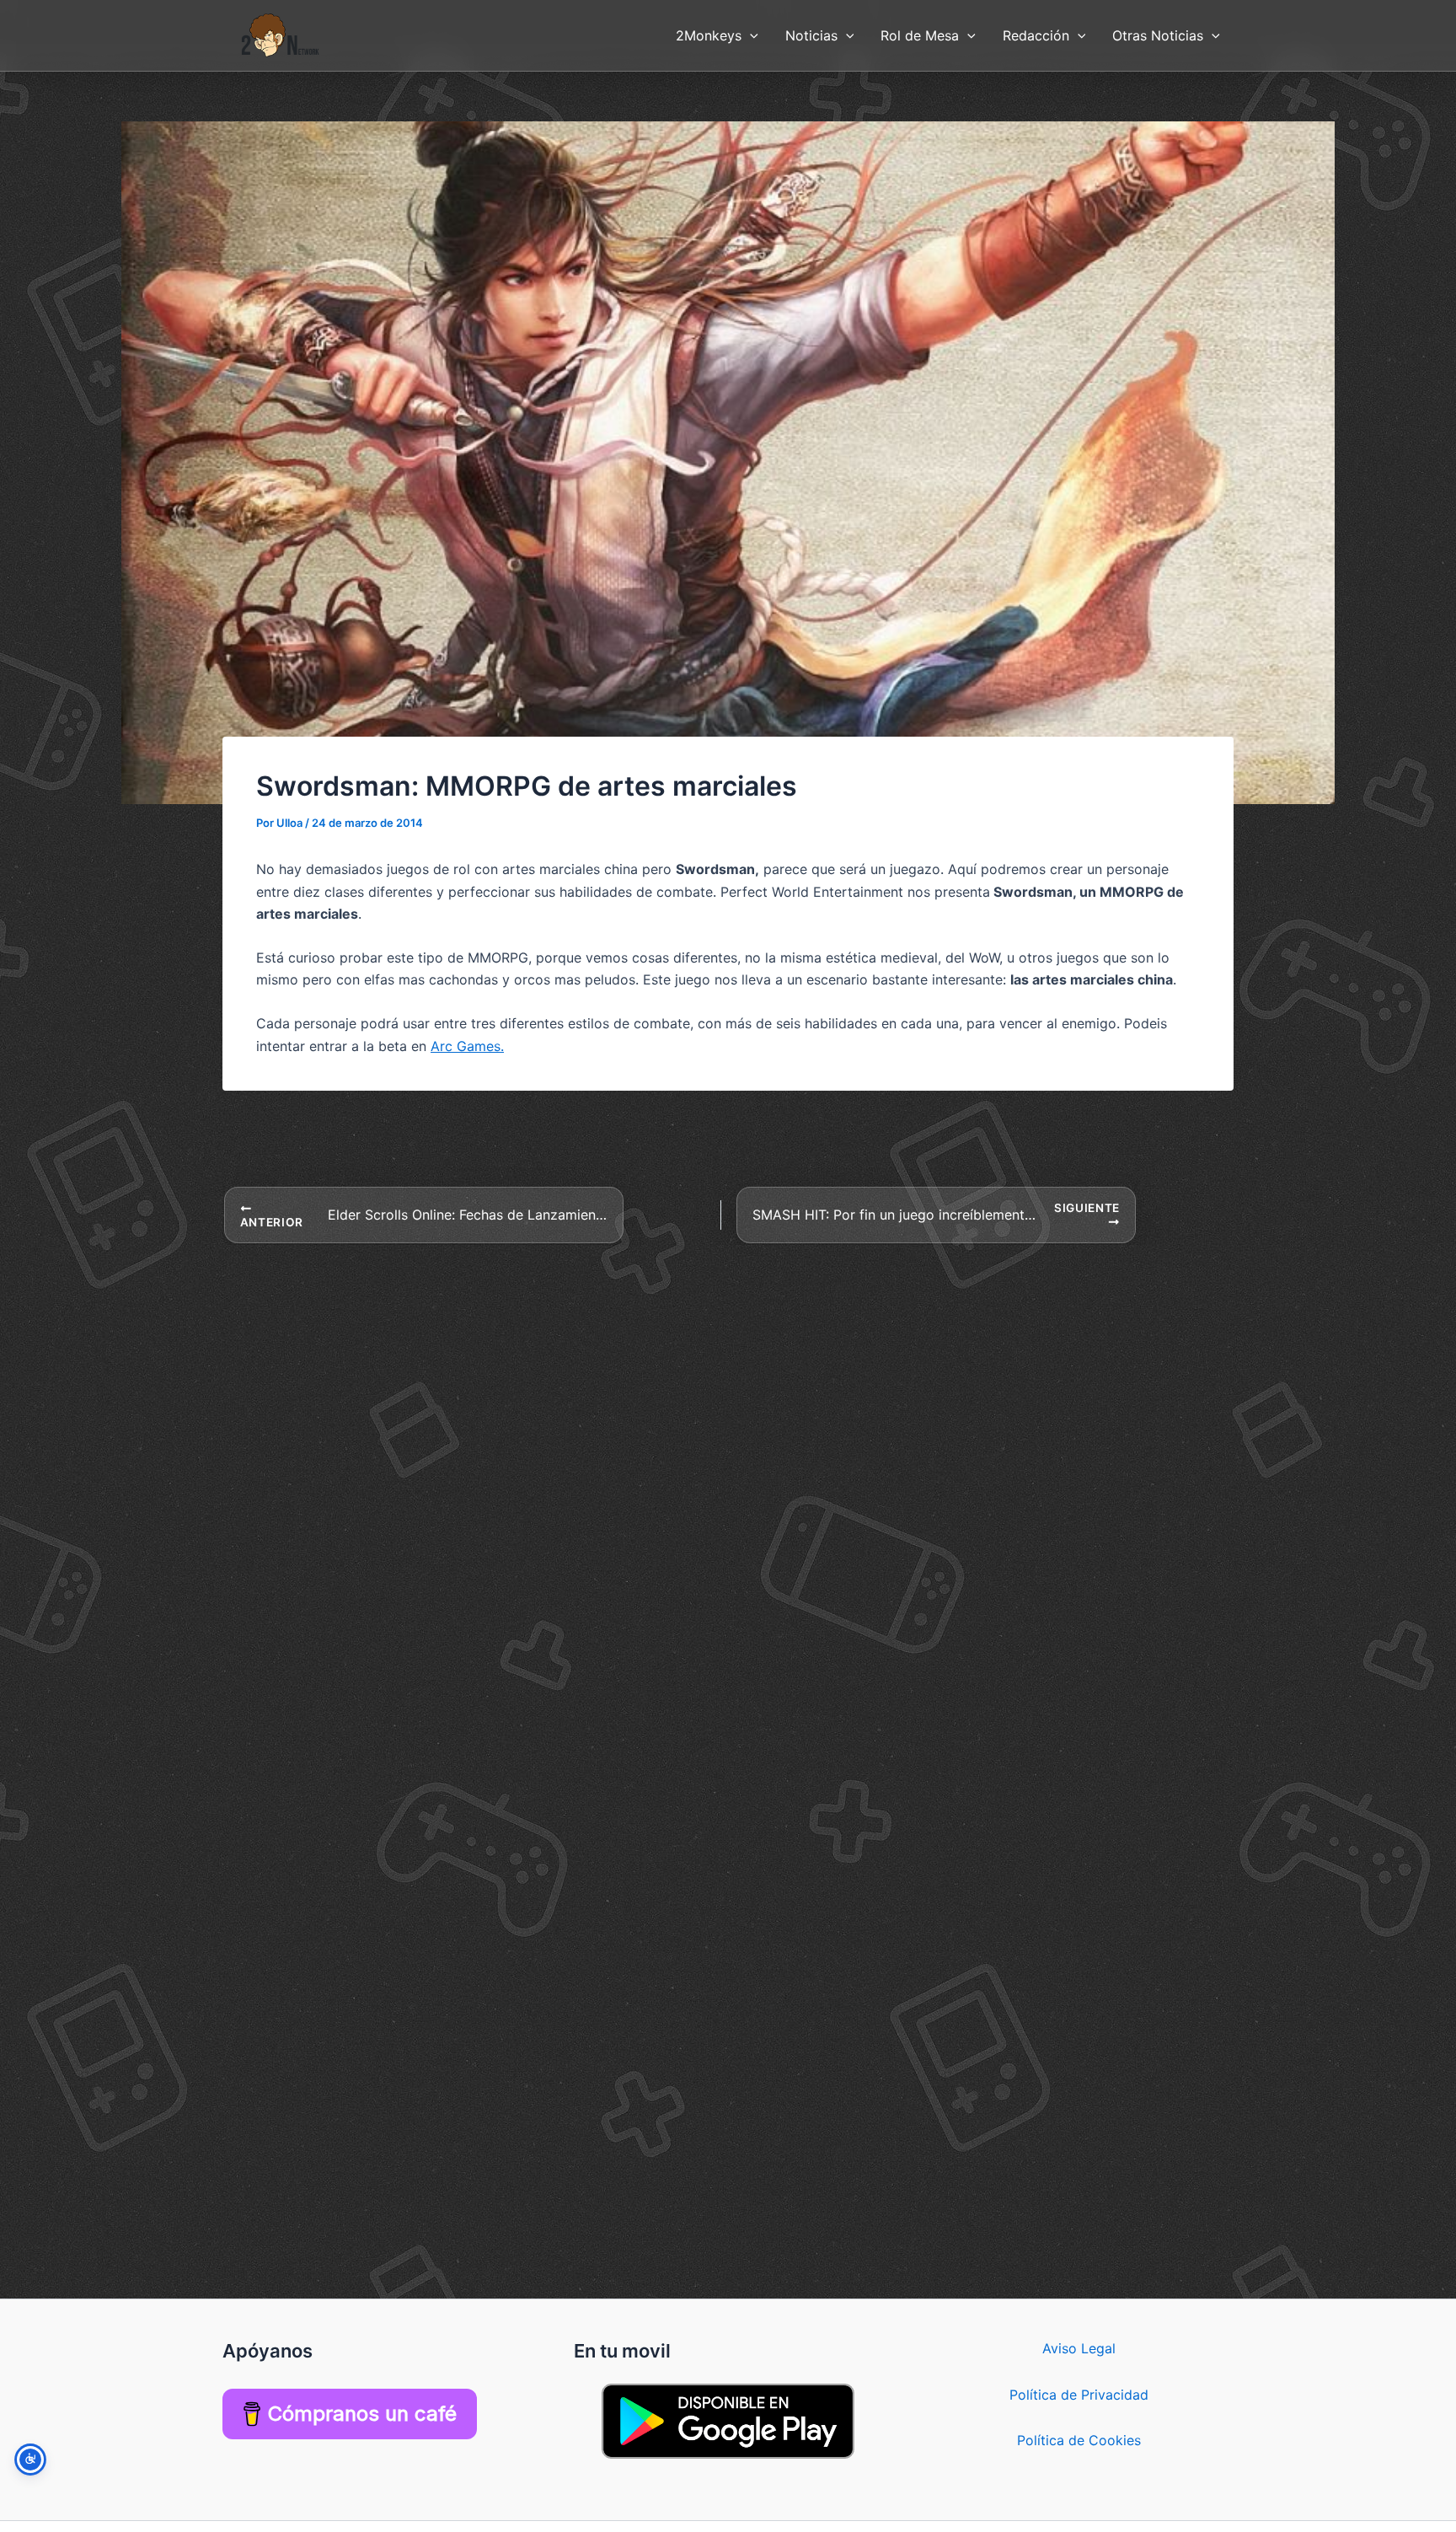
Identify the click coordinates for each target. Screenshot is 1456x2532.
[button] (750, 35)
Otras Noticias (1158, 35)
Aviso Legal (1079, 2348)
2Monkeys (709, 35)
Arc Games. (467, 1046)
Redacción (1036, 35)
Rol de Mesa (920, 35)
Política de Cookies (1079, 2440)
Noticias (811, 35)
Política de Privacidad (1079, 2395)
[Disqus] (728, 1456)
